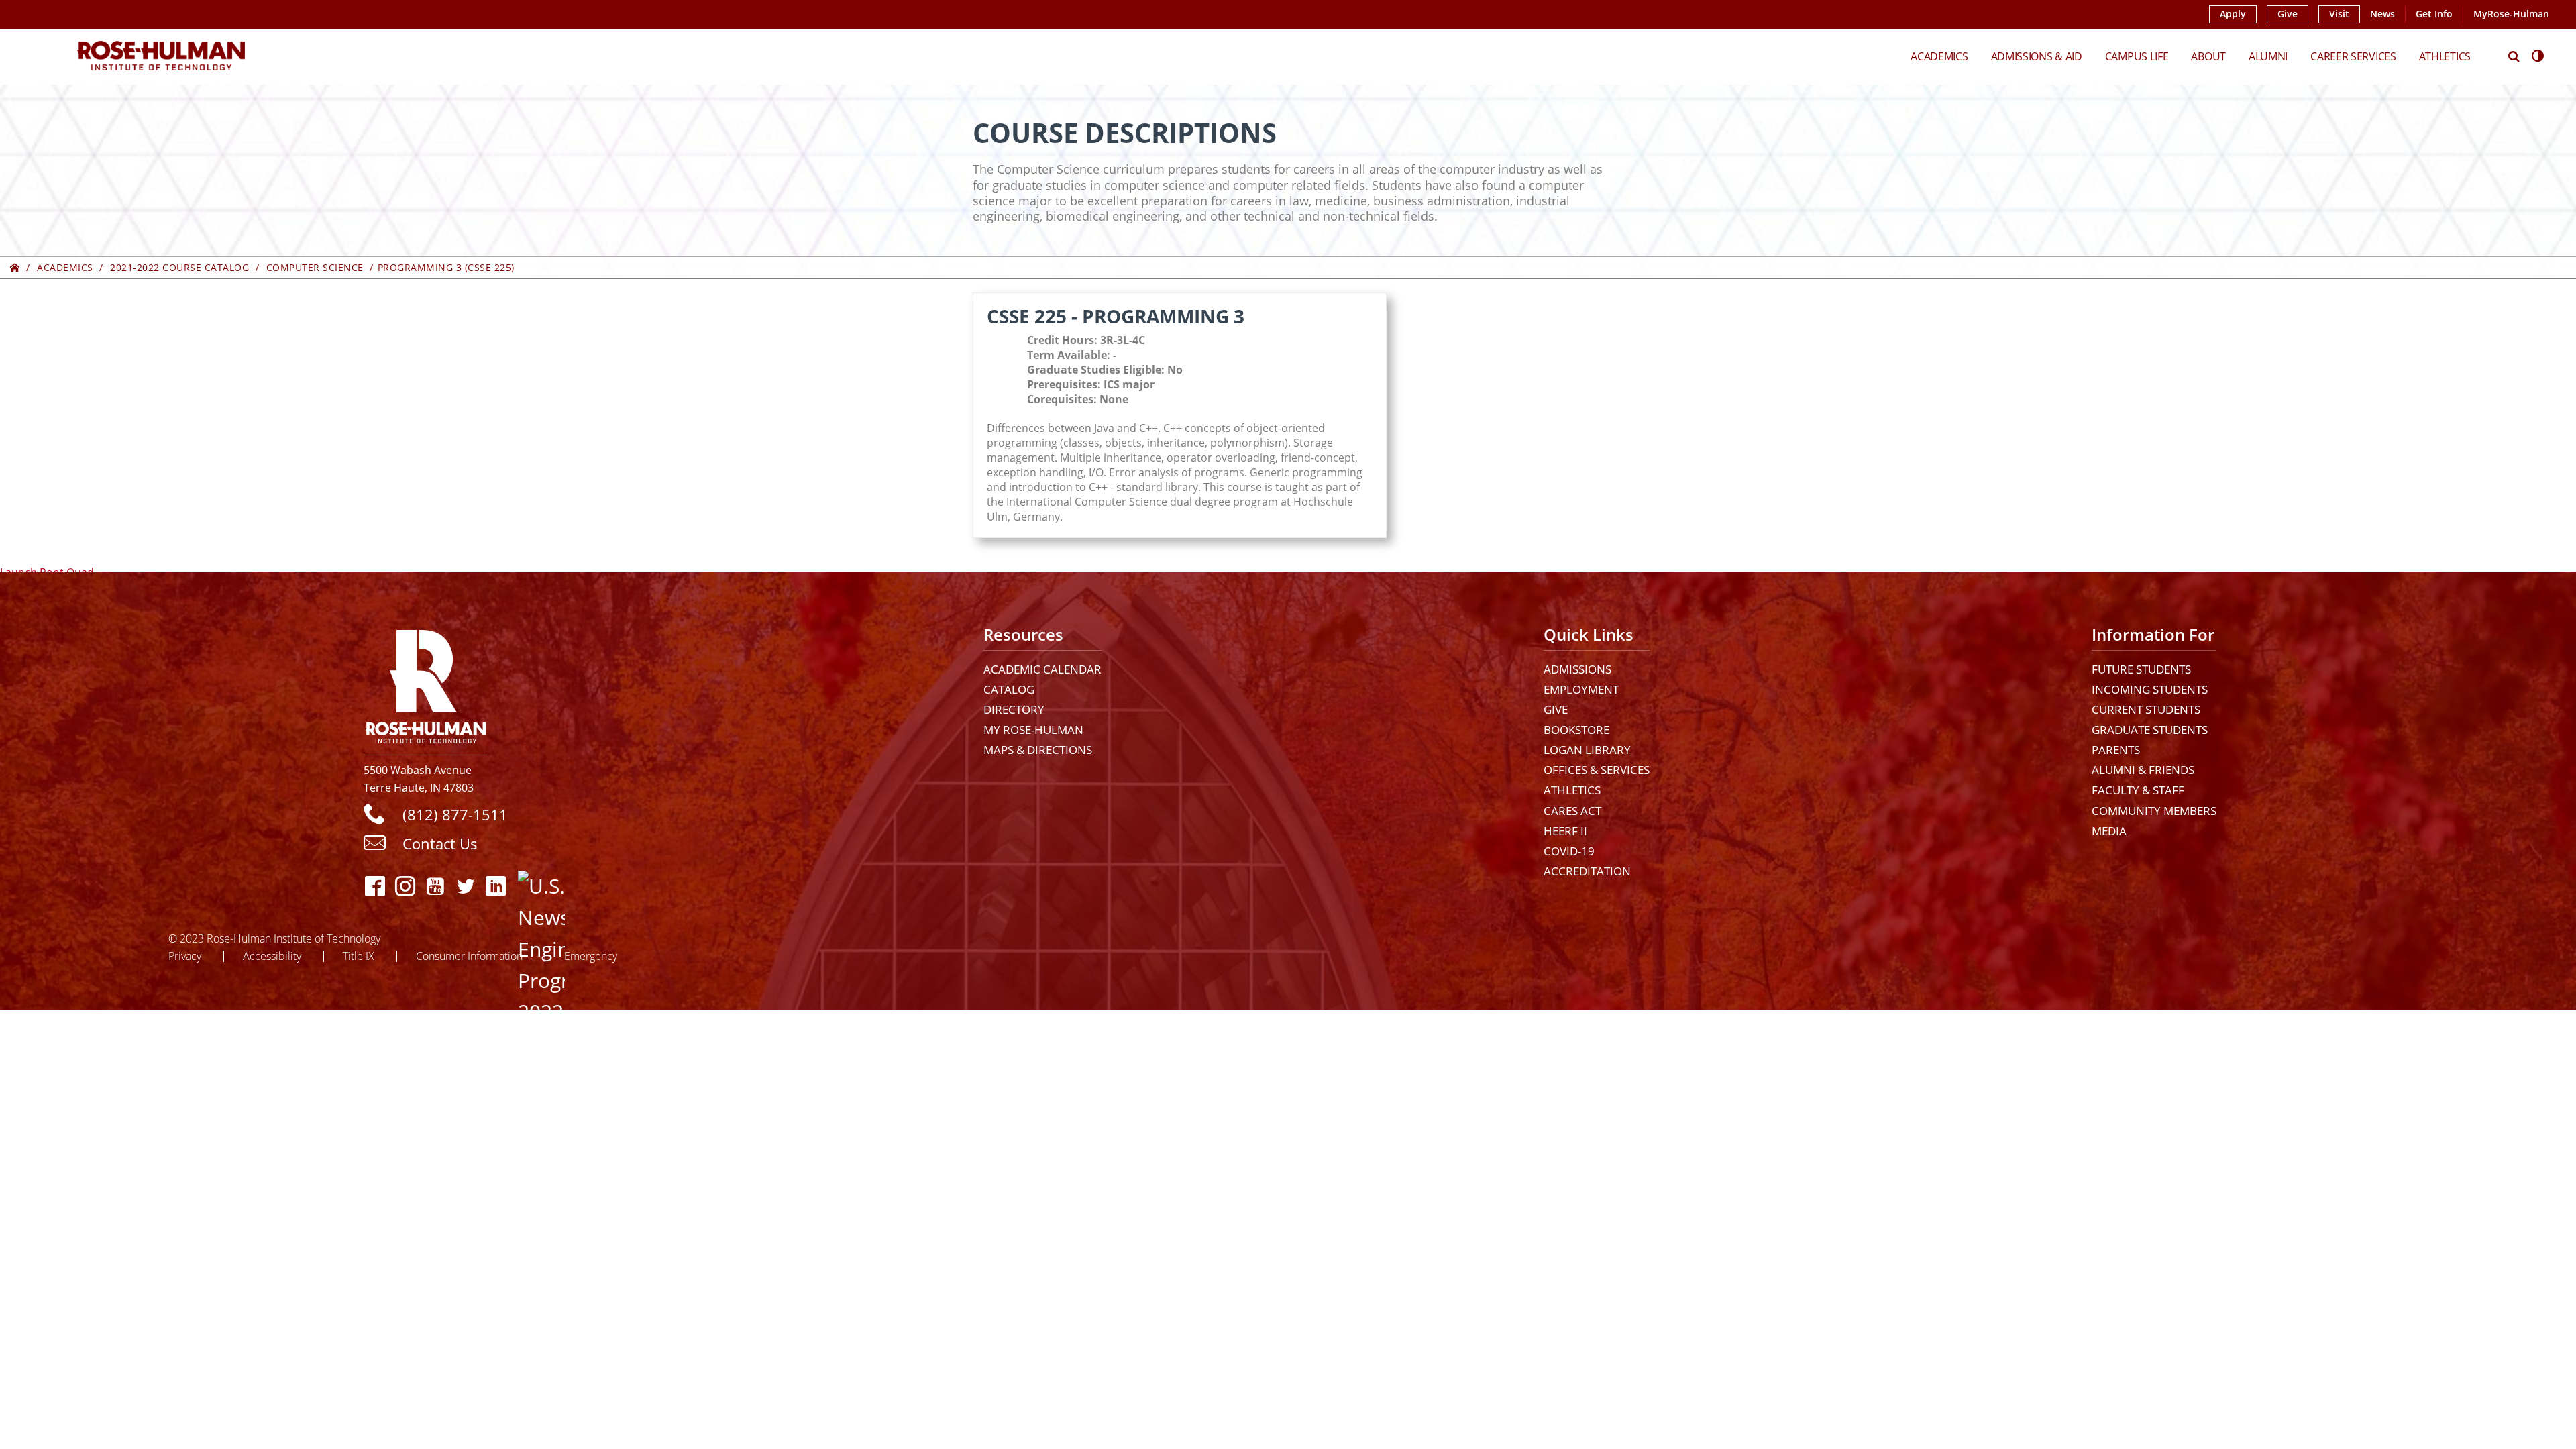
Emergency (591, 956)
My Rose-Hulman (1033, 730)
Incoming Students (2150, 689)
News (2382, 14)
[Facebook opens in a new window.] (375, 886)
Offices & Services (1597, 770)
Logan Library (1587, 750)
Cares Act (1572, 811)
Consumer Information (469, 956)
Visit (2339, 14)
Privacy (185, 956)
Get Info (2434, 14)
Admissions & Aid (2037, 56)
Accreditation (1587, 871)
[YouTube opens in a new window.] (436, 886)
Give (2288, 14)
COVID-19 (1569, 851)
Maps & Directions (1038, 750)
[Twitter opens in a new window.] (466, 886)
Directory (1014, 709)
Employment (1581, 689)
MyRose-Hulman (2511, 14)
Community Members (2154, 811)
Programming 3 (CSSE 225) (446, 267)
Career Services (2353, 56)
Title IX (359, 956)
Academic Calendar (1042, 669)
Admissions (1577, 669)
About (2208, 56)
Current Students (2146, 709)
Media (2109, 831)
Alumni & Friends (2143, 770)
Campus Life (2137, 56)
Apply (2233, 14)
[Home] (15, 267)
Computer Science (315, 267)
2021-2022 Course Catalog (179, 267)
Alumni (2268, 56)
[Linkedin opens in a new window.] (496, 886)
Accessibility (272, 956)
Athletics (2445, 56)
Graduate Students (2150, 730)
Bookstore (1576, 730)
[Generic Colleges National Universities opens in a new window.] (530, 886)
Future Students (2141, 669)
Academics (1939, 56)
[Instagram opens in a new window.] (406, 886)
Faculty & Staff (2138, 790)
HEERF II (1565, 831)
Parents (2116, 750)
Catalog (1009, 689)
